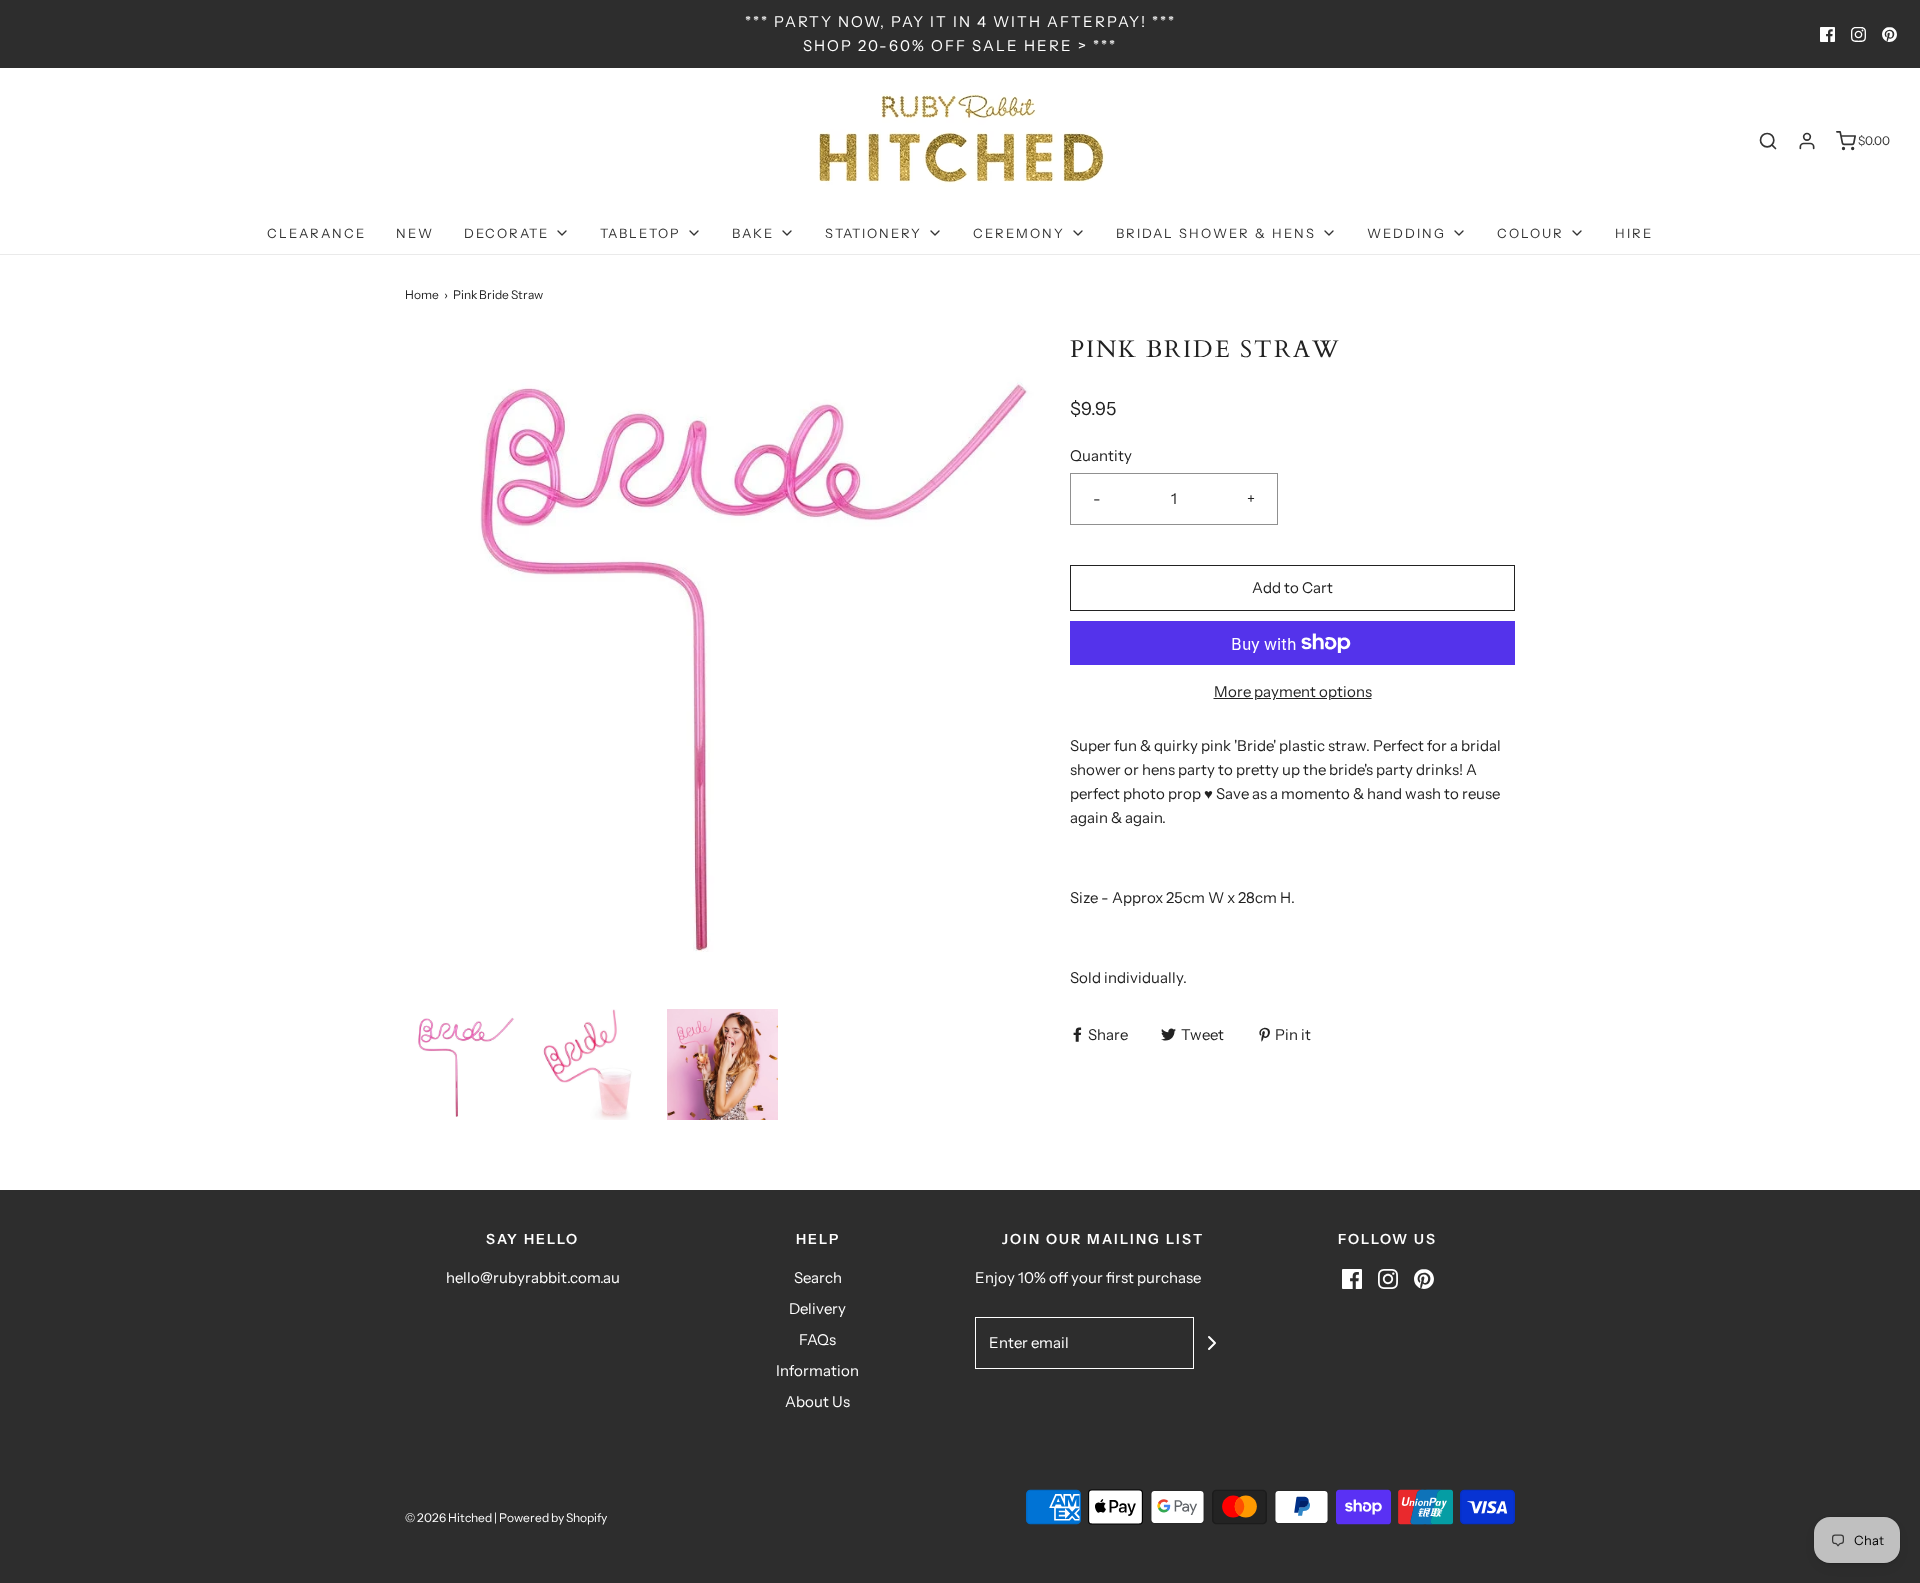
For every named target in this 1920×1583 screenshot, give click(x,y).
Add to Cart (1292, 587)
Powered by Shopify (553, 1517)
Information (817, 1370)
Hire (1634, 233)
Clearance (316, 233)
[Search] (1768, 141)
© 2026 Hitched (448, 1517)
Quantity (1101, 455)
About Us (817, 1401)
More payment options (1293, 691)
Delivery (817, 1308)
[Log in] (1807, 141)
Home (422, 294)
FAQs (817, 1339)
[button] (460, 1064)
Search (818, 1277)
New (415, 233)
